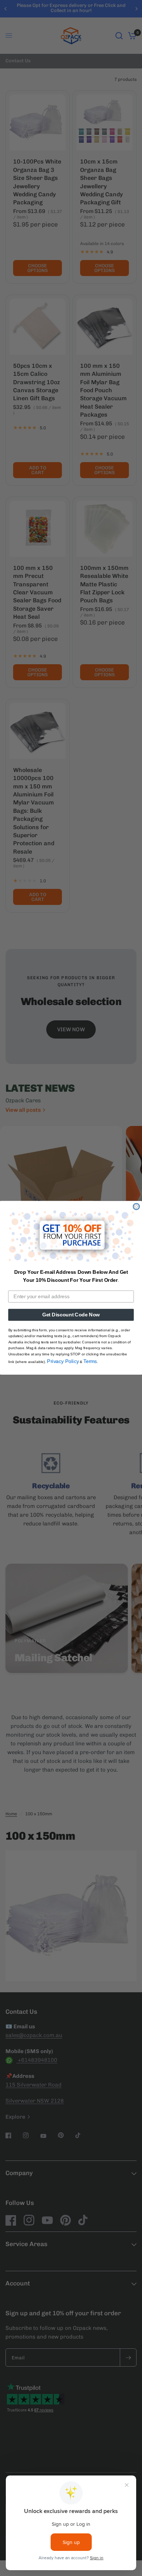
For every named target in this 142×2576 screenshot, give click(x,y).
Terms (90, 1361)
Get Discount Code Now (71, 1315)
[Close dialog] (136, 1207)
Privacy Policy (63, 1361)
